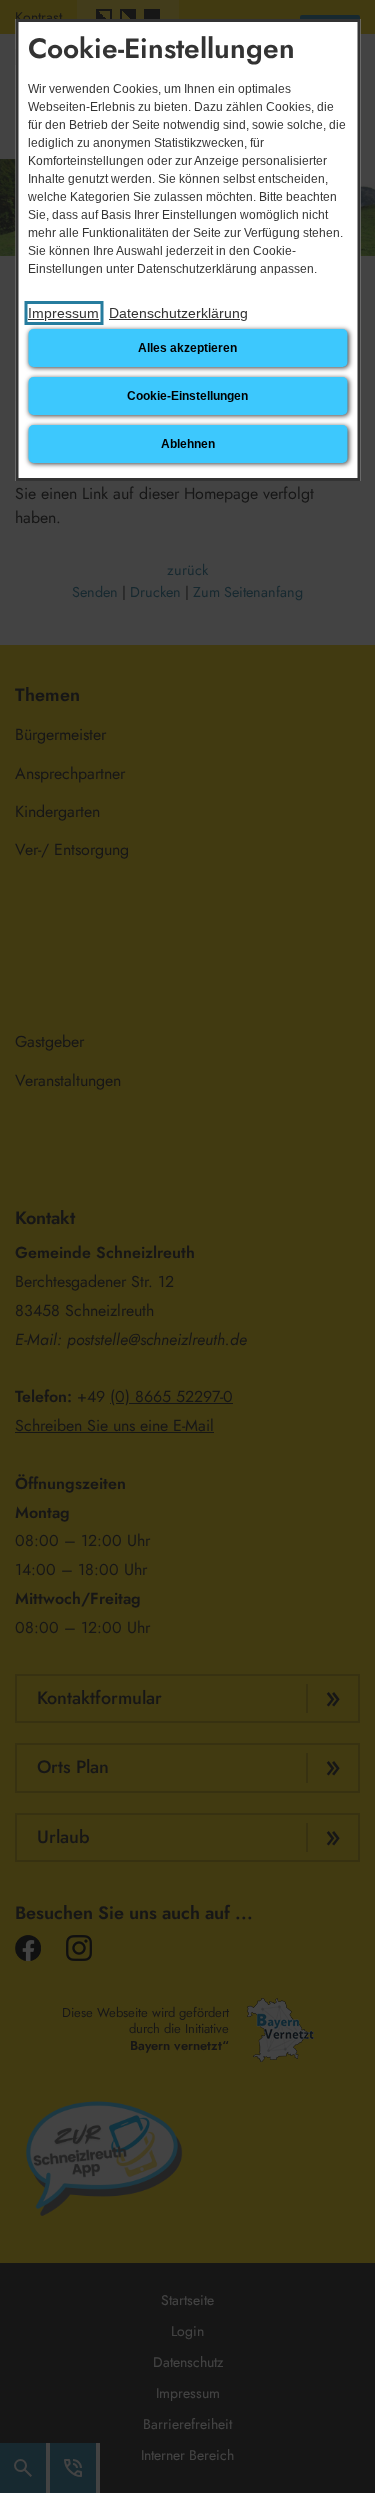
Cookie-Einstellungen (187, 396)
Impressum (63, 313)
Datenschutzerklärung (178, 313)
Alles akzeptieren (187, 348)
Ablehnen (188, 444)
